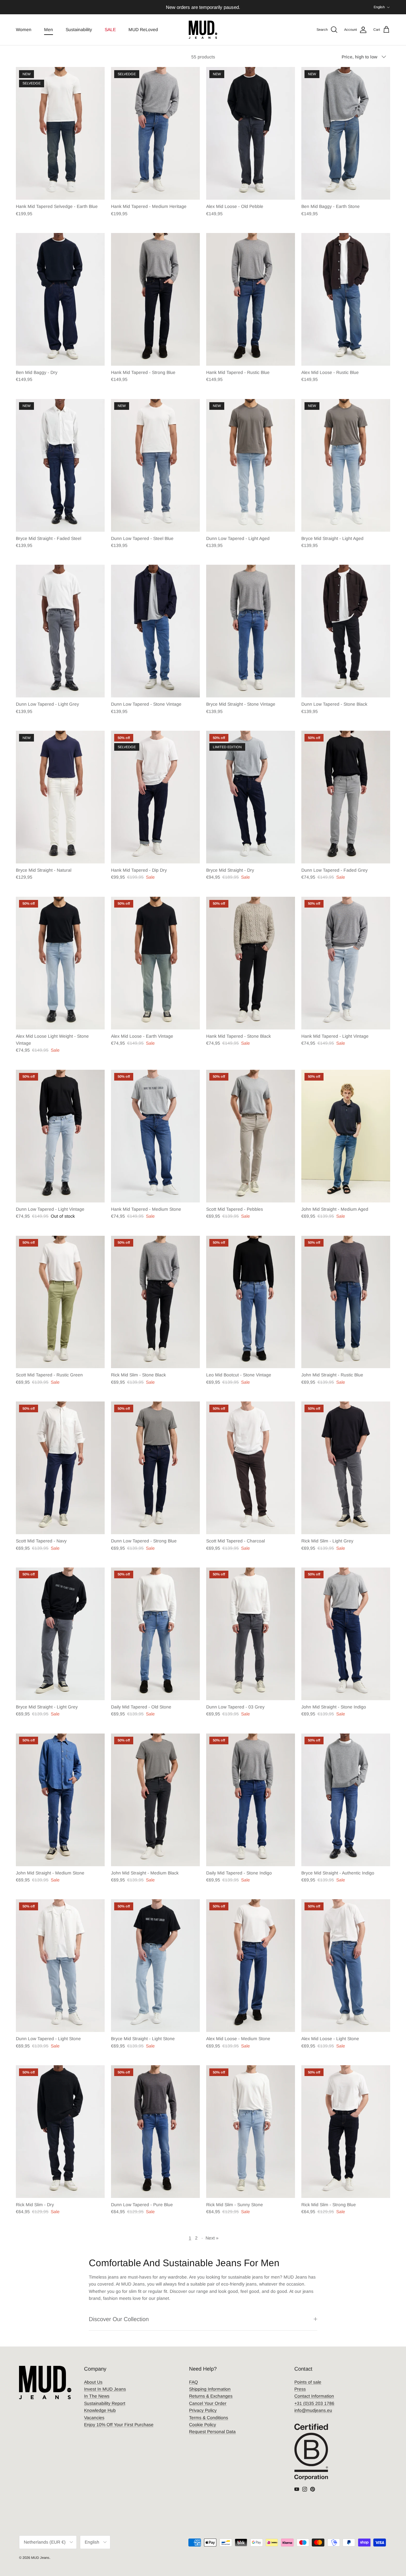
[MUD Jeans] (203, 30)
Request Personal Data (212, 2432)
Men (49, 30)
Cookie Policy (203, 2425)
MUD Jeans (40, 2558)
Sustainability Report (105, 2403)
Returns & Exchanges (211, 2396)
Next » (212, 2238)
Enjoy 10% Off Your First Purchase (119, 2425)
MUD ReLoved (143, 30)
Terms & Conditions (209, 2418)
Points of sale (308, 2382)
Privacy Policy (203, 2410)
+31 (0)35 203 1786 (314, 2403)
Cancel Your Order (208, 2403)
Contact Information (314, 2396)
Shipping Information (210, 2389)
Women (24, 30)
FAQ (193, 2382)
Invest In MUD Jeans (105, 2389)
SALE (110, 30)
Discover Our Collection (119, 2319)
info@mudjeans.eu (313, 2410)
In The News (97, 2396)
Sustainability (79, 30)
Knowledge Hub (100, 2410)
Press (300, 2389)
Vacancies (94, 2418)
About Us (93, 2382)
